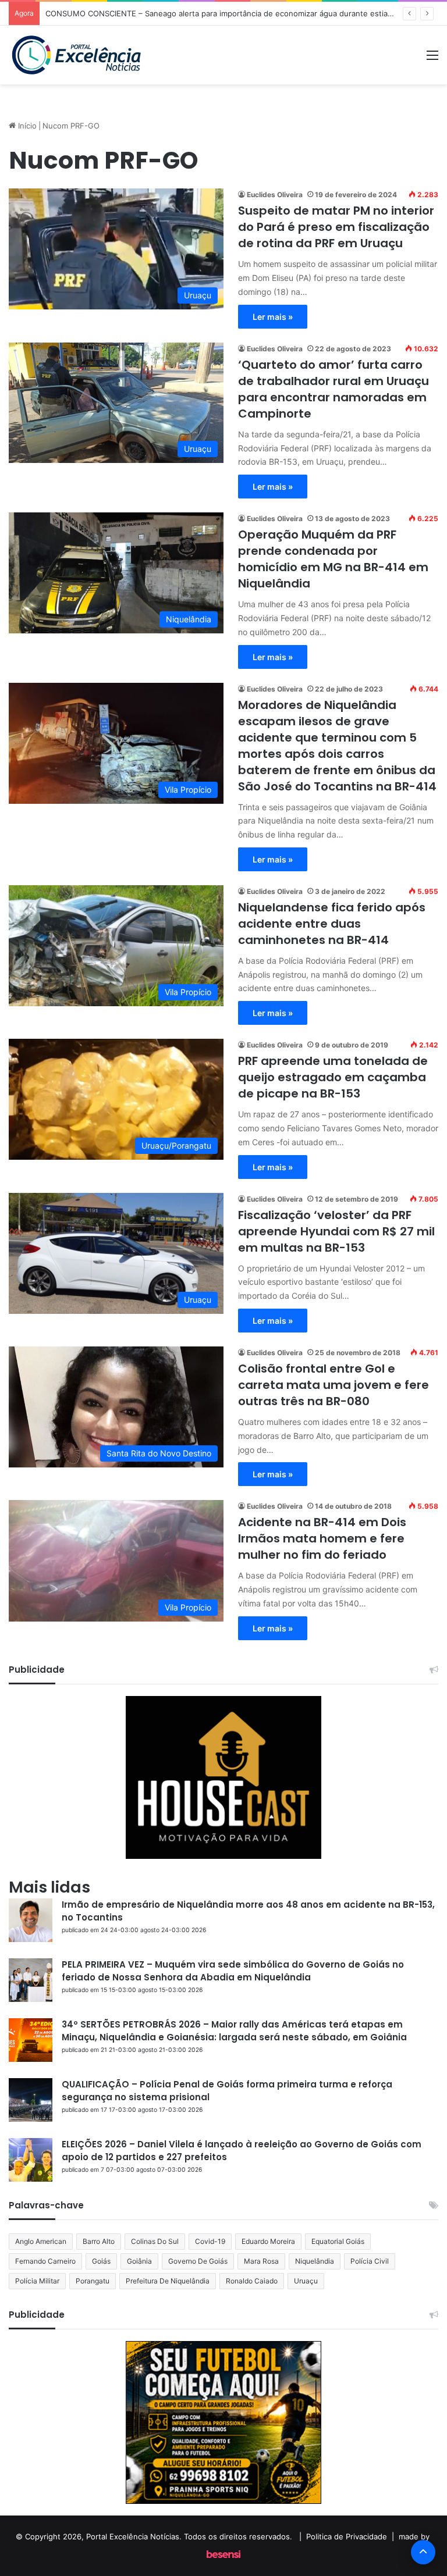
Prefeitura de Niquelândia (168, 2281)
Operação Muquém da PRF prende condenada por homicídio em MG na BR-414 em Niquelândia (333, 559)
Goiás (101, 2261)
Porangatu (93, 2281)
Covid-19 (210, 2241)
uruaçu (306, 2281)
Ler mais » (273, 317)
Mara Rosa (261, 2261)
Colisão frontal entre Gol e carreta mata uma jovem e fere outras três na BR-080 (334, 1385)
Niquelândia (315, 2261)
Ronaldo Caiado (252, 2281)
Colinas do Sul (155, 2241)
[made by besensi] (223, 2555)
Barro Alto (99, 2241)
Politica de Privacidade (347, 2536)
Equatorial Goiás (338, 2241)
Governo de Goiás (198, 2261)
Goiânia (139, 2261)
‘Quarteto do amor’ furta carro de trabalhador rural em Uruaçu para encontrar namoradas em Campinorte (334, 389)
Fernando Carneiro (45, 2261)
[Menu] (432, 59)
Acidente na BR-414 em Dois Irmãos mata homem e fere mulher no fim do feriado (322, 1538)
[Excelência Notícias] (76, 55)
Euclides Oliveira (275, 195)
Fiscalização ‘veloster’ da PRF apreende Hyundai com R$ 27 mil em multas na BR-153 (336, 1231)
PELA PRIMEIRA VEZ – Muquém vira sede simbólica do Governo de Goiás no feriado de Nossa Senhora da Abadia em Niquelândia (233, 1971)
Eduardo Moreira (268, 2241)
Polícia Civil (370, 2261)
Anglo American (41, 2241)
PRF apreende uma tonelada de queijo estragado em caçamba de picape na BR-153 (333, 1077)
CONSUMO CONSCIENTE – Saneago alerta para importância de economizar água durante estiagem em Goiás (242, 13)
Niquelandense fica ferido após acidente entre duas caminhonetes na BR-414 (332, 924)
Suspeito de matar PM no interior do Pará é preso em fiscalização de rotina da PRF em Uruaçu (336, 227)
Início (26, 126)
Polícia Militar (37, 2281)
